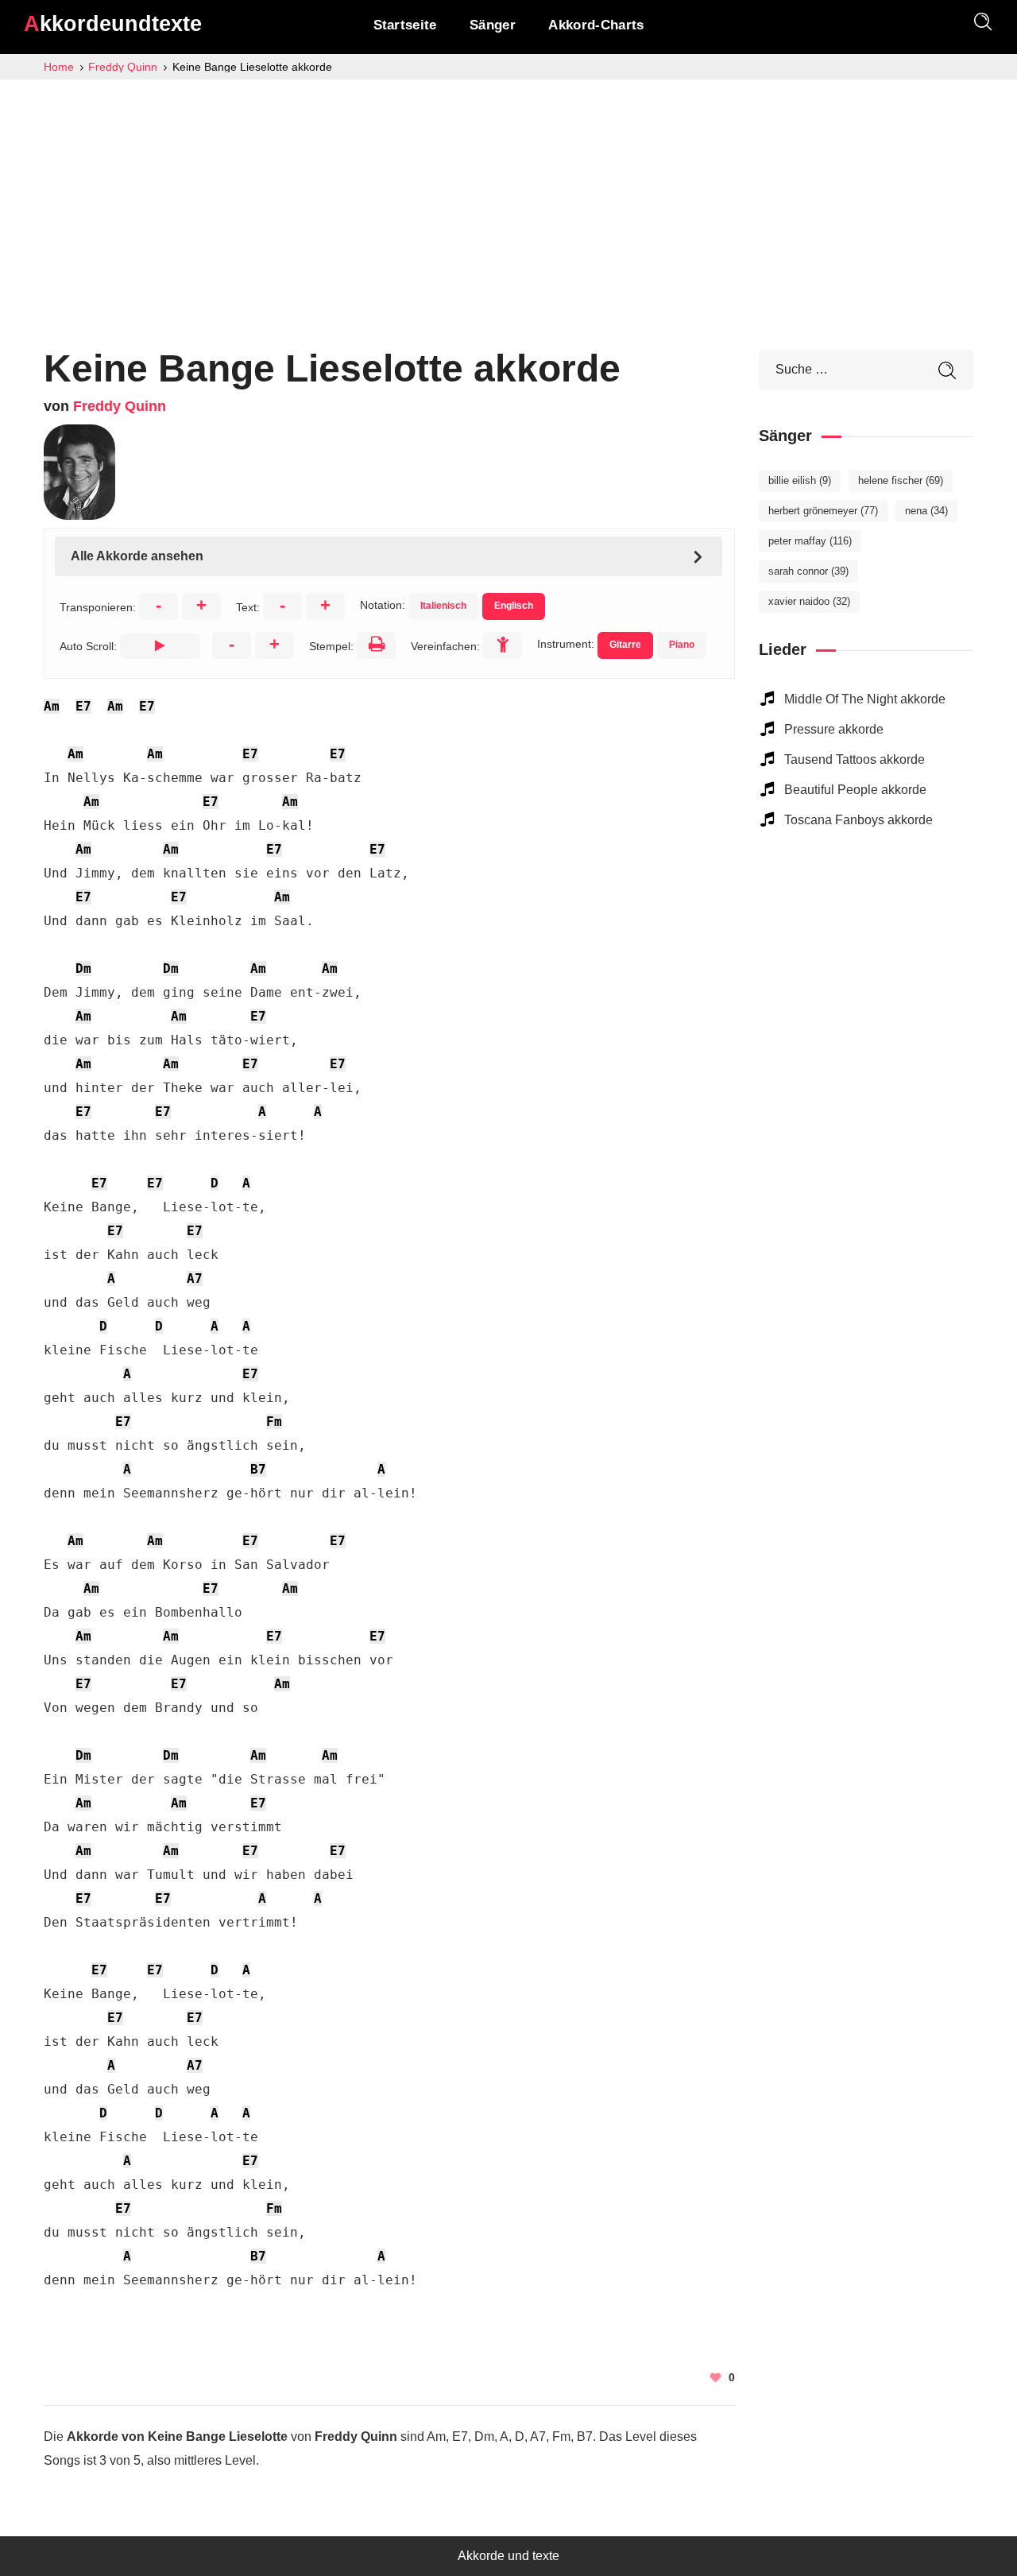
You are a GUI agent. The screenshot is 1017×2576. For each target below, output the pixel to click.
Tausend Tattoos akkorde (855, 759)
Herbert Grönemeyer (823, 511)
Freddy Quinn (120, 406)
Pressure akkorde (834, 729)
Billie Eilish (800, 480)
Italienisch (443, 606)
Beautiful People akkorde (855, 790)
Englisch (514, 606)
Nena (926, 511)
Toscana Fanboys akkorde (858, 820)
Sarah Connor (808, 571)
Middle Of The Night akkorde (865, 699)
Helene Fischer (901, 480)
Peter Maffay (810, 541)
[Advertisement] (508, 199)
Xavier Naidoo (809, 601)
